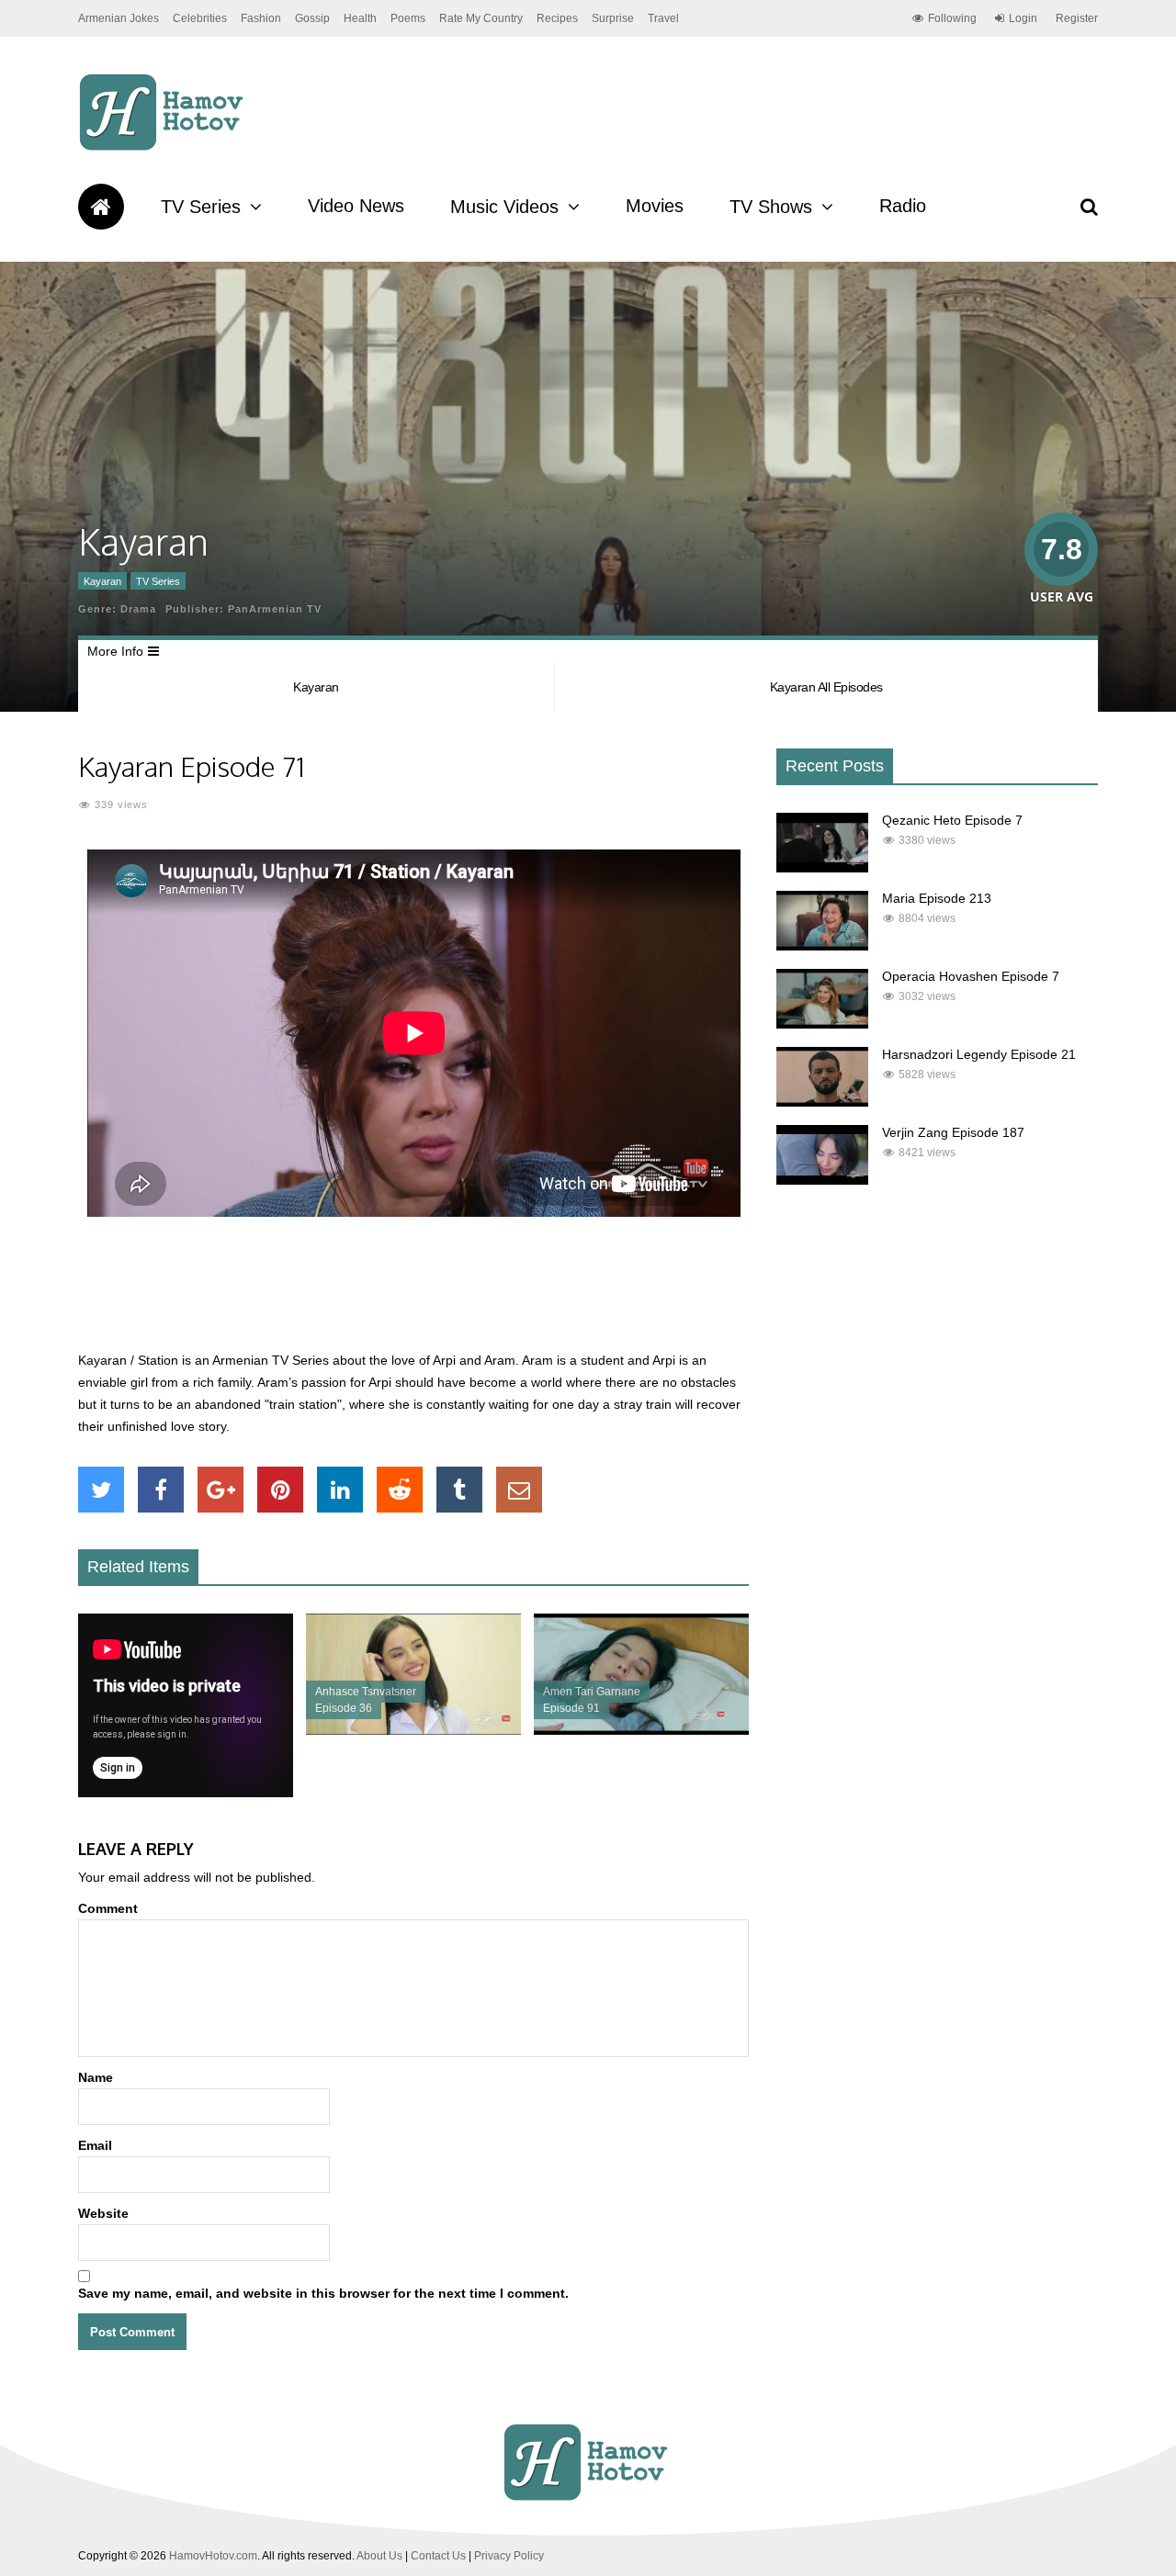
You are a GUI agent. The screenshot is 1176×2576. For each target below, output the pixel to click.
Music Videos (504, 207)
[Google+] (220, 1490)
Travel (663, 18)
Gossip (312, 18)
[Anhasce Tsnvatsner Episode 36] (413, 1730)
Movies (655, 206)
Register (1077, 18)
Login (1023, 18)
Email (95, 2145)
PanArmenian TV (275, 609)
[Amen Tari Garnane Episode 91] (641, 1730)
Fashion (261, 18)
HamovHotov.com (213, 2556)
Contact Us (438, 2556)
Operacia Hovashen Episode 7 (971, 976)
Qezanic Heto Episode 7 (952, 820)
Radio (903, 206)
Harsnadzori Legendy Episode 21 (979, 1054)
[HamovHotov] (164, 148)
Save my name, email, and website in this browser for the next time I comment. (323, 2293)
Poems (408, 18)
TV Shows (771, 207)
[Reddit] (400, 1490)
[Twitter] (101, 1490)
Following (952, 18)
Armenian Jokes (119, 18)
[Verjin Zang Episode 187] (822, 1180)
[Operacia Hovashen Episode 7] (822, 1024)
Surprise (613, 18)
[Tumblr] (459, 1490)
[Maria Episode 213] (822, 946)
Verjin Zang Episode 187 (953, 1132)
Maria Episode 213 (937, 898)
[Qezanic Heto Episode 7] (822, 868)
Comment (108, 1908)
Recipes (557, 18)
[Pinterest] (280, 1490)
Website (103, 2213)
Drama (138, 609)
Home (101, 207)
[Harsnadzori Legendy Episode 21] (822, 1102)
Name (96, 2077)
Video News (356, 206)
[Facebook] (161, 1490)
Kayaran (102, 581)
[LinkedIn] (340, 1490)
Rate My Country (481, 18)
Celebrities (200, 18)
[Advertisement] (413, 1294)
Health (360, 18)
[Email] (519, 1490)
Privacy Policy (509, 2556)
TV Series (201, 207)
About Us (379, 2556)
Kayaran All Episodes (826, 687)
